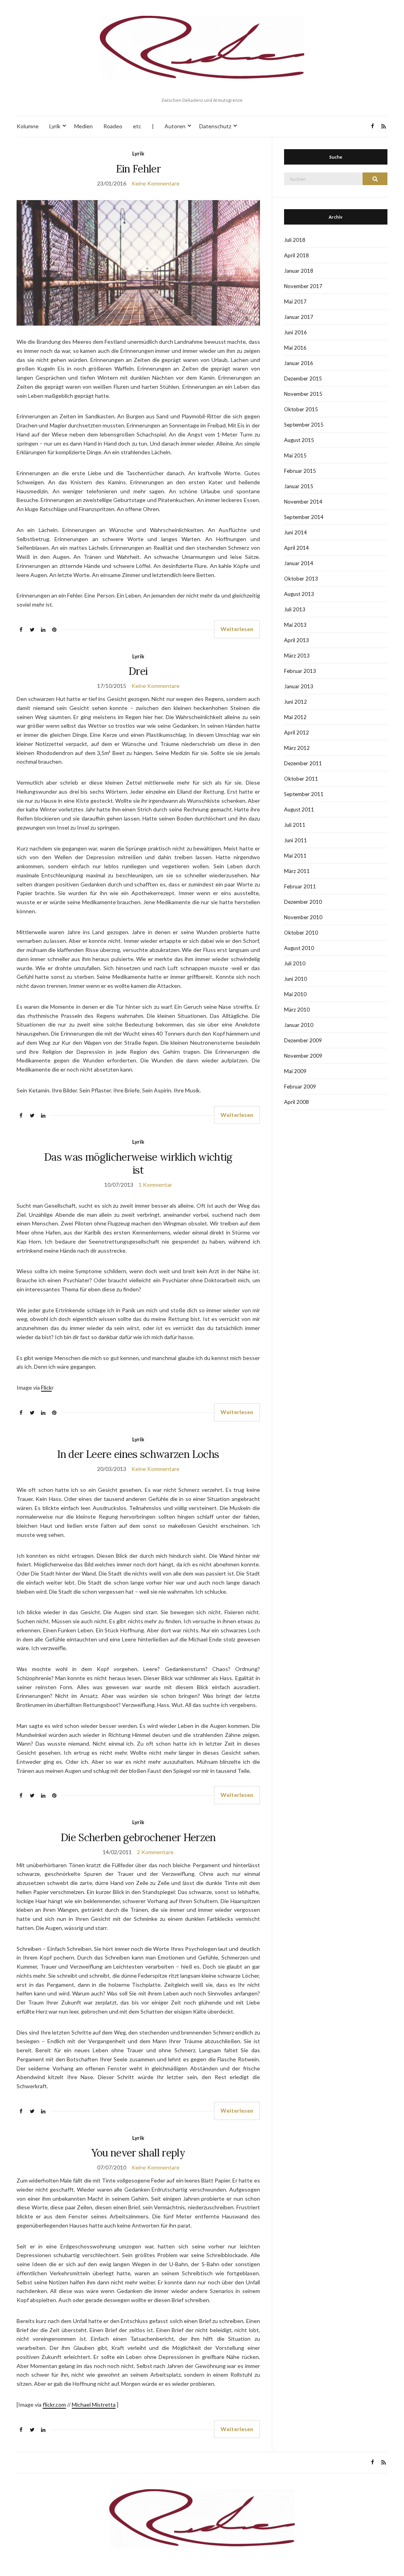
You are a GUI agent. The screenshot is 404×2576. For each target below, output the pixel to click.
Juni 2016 (296, 332)
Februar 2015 (300, 471)
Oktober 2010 (301, 933)
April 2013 (296, 640)
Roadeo (113, 126)
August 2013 (299, 594)
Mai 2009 (295, 1071)
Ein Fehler (138, 169)
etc (137, 126)
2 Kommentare (155, 1852)
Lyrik (55, 126)
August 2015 (299, 440)
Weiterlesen (237, 629)
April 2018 (296, 255)
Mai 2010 (295, 994)
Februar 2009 (300, 1087)
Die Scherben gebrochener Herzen (138, 1837)
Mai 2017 (295, 302)
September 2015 (304, 425)
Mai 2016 (295, 348)
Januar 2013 (299, 686)
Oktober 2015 (301, 409)
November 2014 (303, 502)
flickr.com (54, 2405)
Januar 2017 (299, 317)
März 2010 (297, 1010)
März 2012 (297, 748)
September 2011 (304, 794)
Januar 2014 (299, 563)
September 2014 (304, 517)
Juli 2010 (295, 963)
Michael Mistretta (94, 2405)
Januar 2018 (299, 271)
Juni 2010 (296, 979)
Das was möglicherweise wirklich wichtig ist (138, 1163)
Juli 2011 (295, 825)
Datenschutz (215, 126)
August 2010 (299, 948)
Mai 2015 (295, 455)
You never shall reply (138, 2153)
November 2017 (303, 286)
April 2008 (296, 1102)
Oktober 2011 (301, 779)
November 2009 (303, 1056)
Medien (83, 126)
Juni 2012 (296, 702)
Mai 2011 (295, 856)
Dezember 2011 (303, 763)
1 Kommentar (155, 1185)
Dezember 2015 (303, 378)
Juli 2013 (295, 609)
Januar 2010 (299, 1025)
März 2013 (297, 656)
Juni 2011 (296, 840)
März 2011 (297, 871)
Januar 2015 (299, 486)
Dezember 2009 (303, 1040)
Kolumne (28, 126)
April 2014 (296, 548)
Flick (46, 1387)
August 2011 (299, 809)
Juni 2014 (296, 532)
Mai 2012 (295, 717)
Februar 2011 (300, 886)
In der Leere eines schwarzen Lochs (138, 1454)
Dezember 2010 (303, 902)
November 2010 (303, 917)
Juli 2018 (295, 240)
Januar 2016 (299, 363)
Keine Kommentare (155, 183)
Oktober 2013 (301, 579)
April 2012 (296, 733)
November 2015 (303, 394)
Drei (138, 671)
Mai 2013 (295, 625)
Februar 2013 (300, 671)
